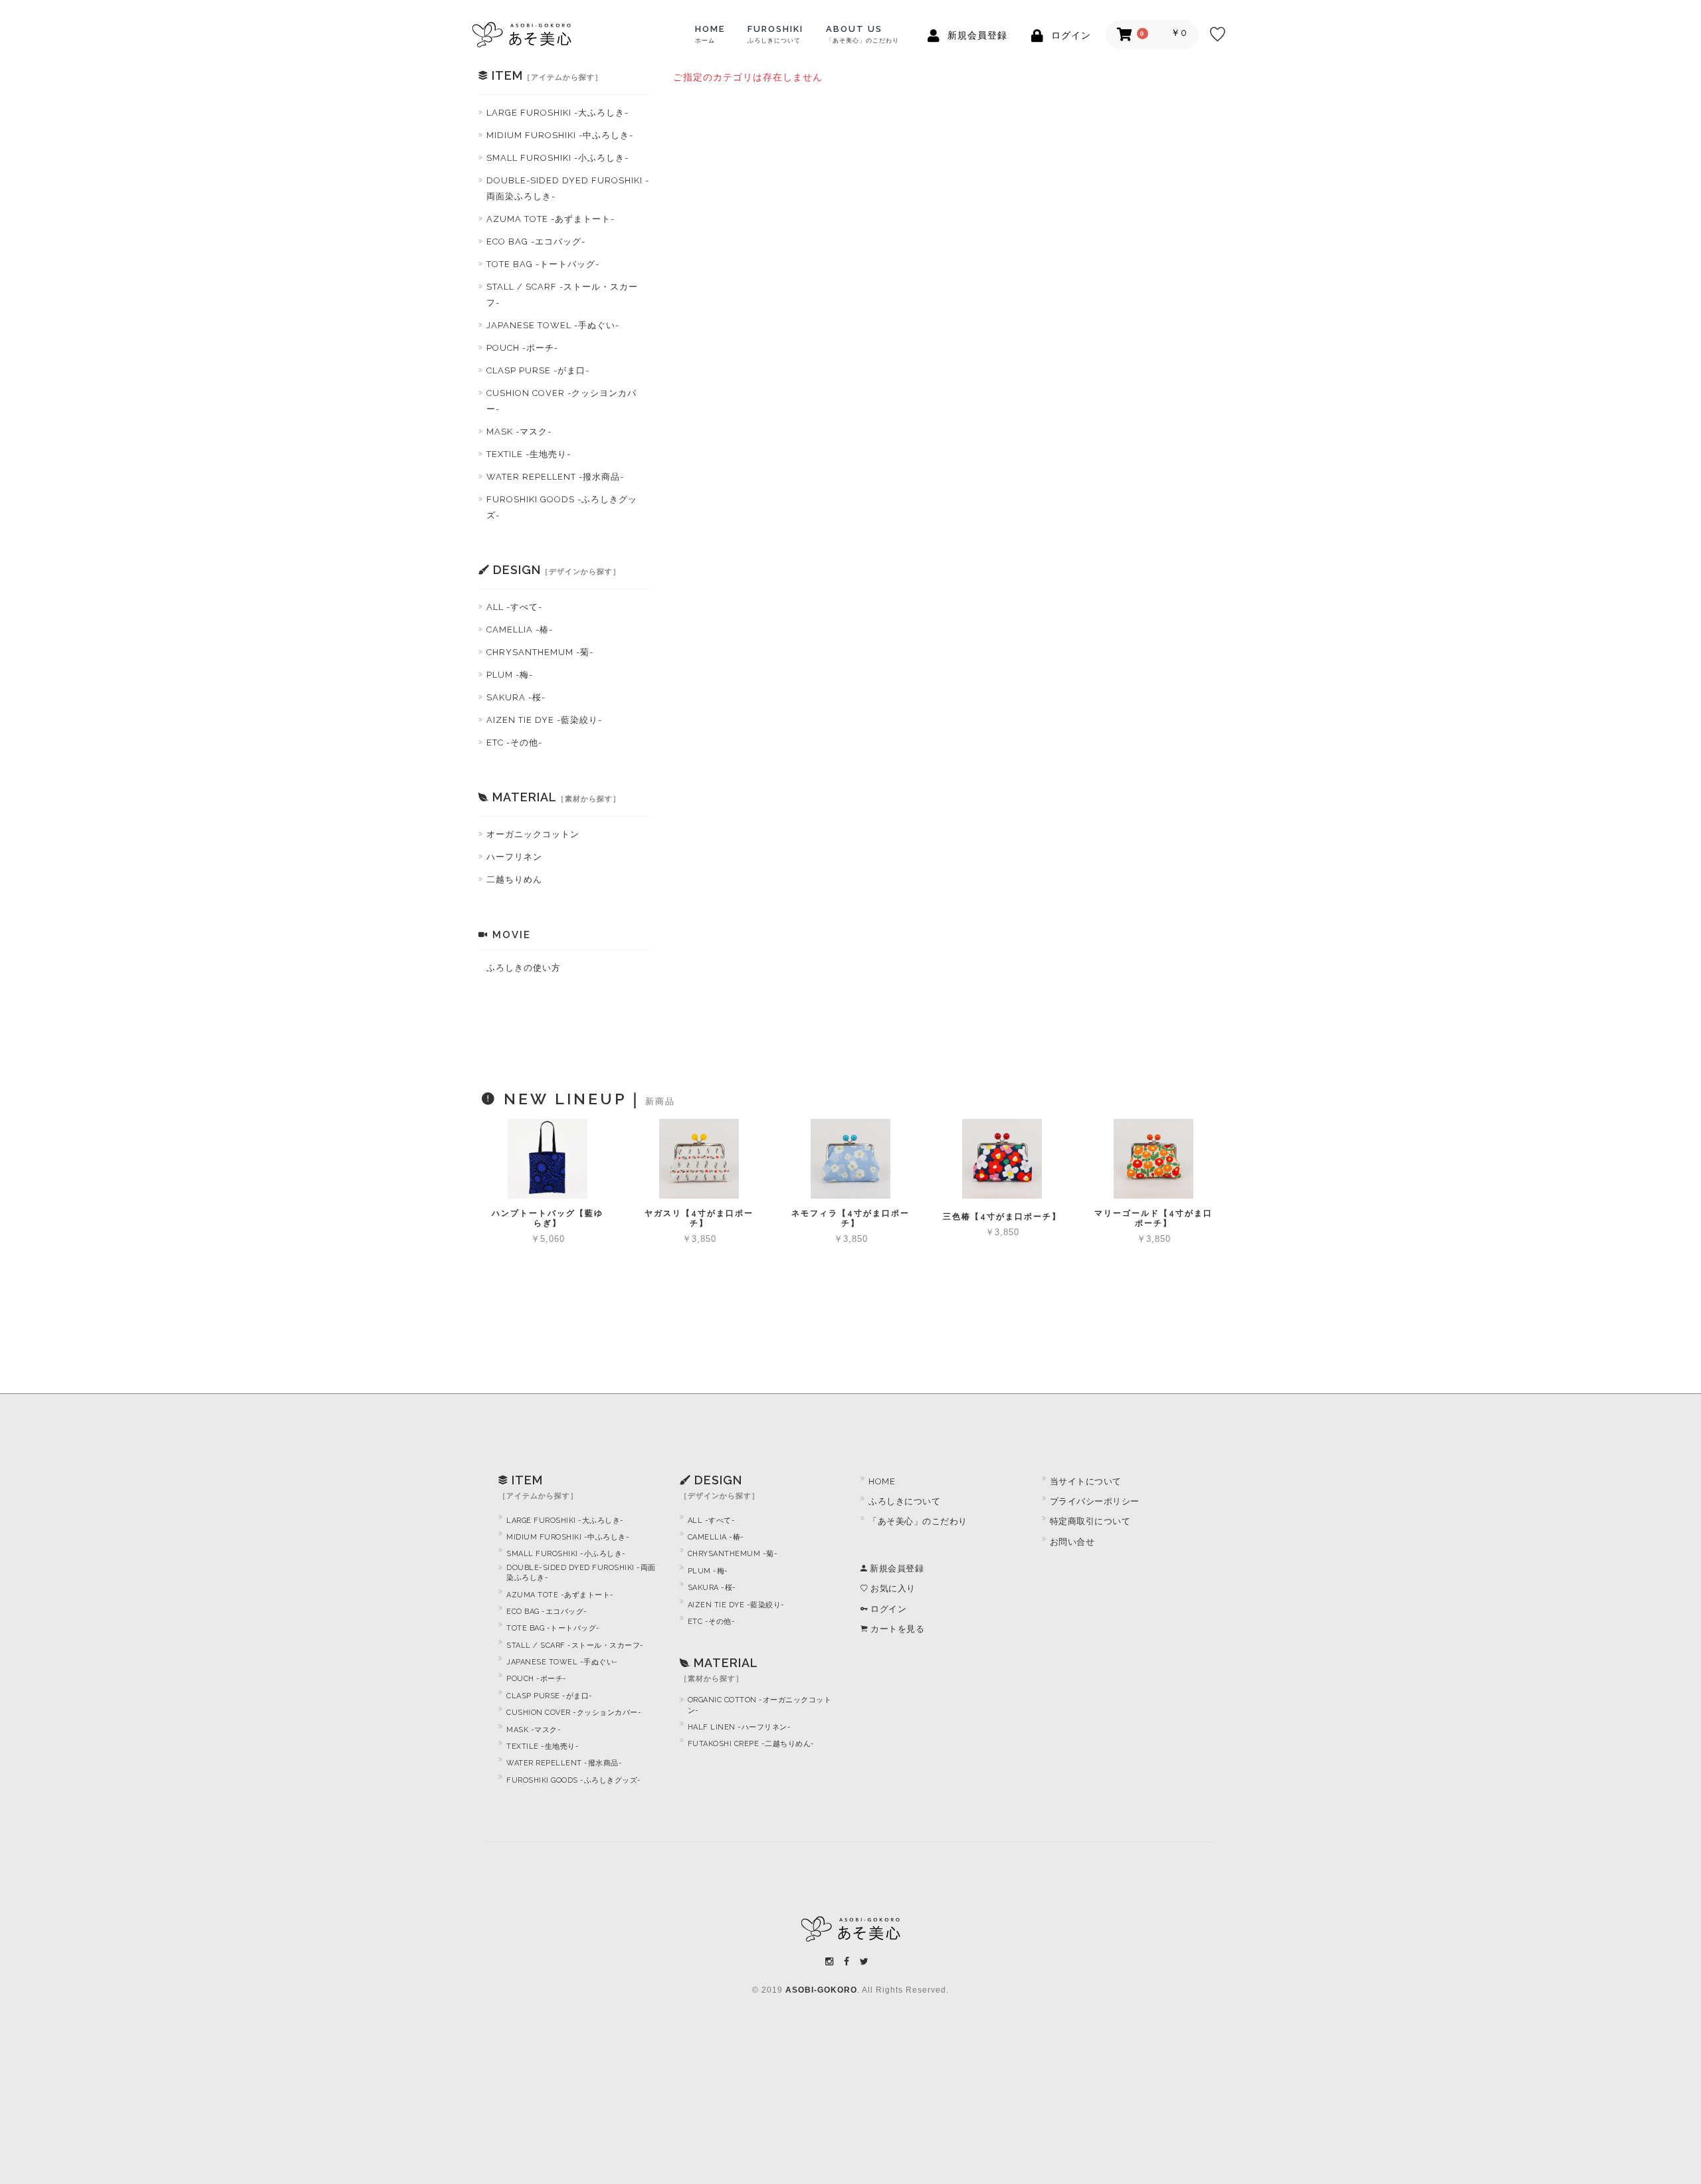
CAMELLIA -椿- (520, 630)
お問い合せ (1072, 1542)
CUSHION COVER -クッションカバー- (574, 1713)
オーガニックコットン (533, 834)
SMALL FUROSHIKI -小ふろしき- (557, 158)
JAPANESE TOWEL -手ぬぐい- (553, 325)
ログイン (887, 1609)
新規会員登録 (896, 1568)
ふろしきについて (904, 1501)
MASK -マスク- (519, 432)
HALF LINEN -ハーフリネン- (740, 1727)
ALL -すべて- (514, 607)
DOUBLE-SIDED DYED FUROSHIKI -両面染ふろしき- (568, 188)
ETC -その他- (514, 743)
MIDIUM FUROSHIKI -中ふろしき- (560, 135)
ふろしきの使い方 (524, 968)
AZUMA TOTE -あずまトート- (550, 219)
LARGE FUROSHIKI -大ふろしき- (557, 113)
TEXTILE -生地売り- (529, 454)
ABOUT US (862, 34)
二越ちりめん (514, 879)
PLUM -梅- (510, 675)
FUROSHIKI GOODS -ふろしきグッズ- (562, 507)
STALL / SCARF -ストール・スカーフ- (562, 295)
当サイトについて (1086, 1481)
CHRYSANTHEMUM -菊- (540, 652)
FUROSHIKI (775, 34)
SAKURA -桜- (516, 697)
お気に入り (892, 1588)
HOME (710, 34)
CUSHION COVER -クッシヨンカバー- (561, 401)
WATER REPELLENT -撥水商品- (555, 477)
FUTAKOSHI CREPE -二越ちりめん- (751, 1744)
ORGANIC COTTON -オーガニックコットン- (760, 1705)
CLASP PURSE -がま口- (538, 370)
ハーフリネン (514, 857)
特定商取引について (1090, 1521)
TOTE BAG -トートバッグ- (543, 264)
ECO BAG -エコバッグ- (536, 242)
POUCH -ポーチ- (522, 348)
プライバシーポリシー (1095, 1501)
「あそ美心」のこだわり (918, 1521)
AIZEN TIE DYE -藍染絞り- (544, 720)
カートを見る (896, 1629)
